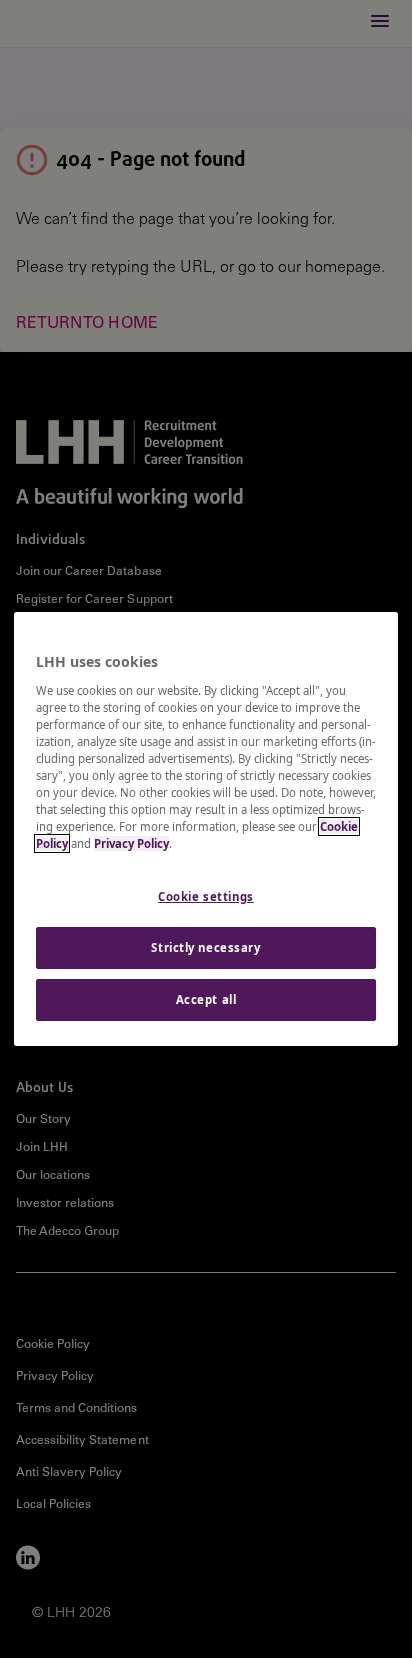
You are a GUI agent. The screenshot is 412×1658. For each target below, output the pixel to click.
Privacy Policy (131, 843)
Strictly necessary (205, 947)
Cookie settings (206, 896)
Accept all (206, 999)
